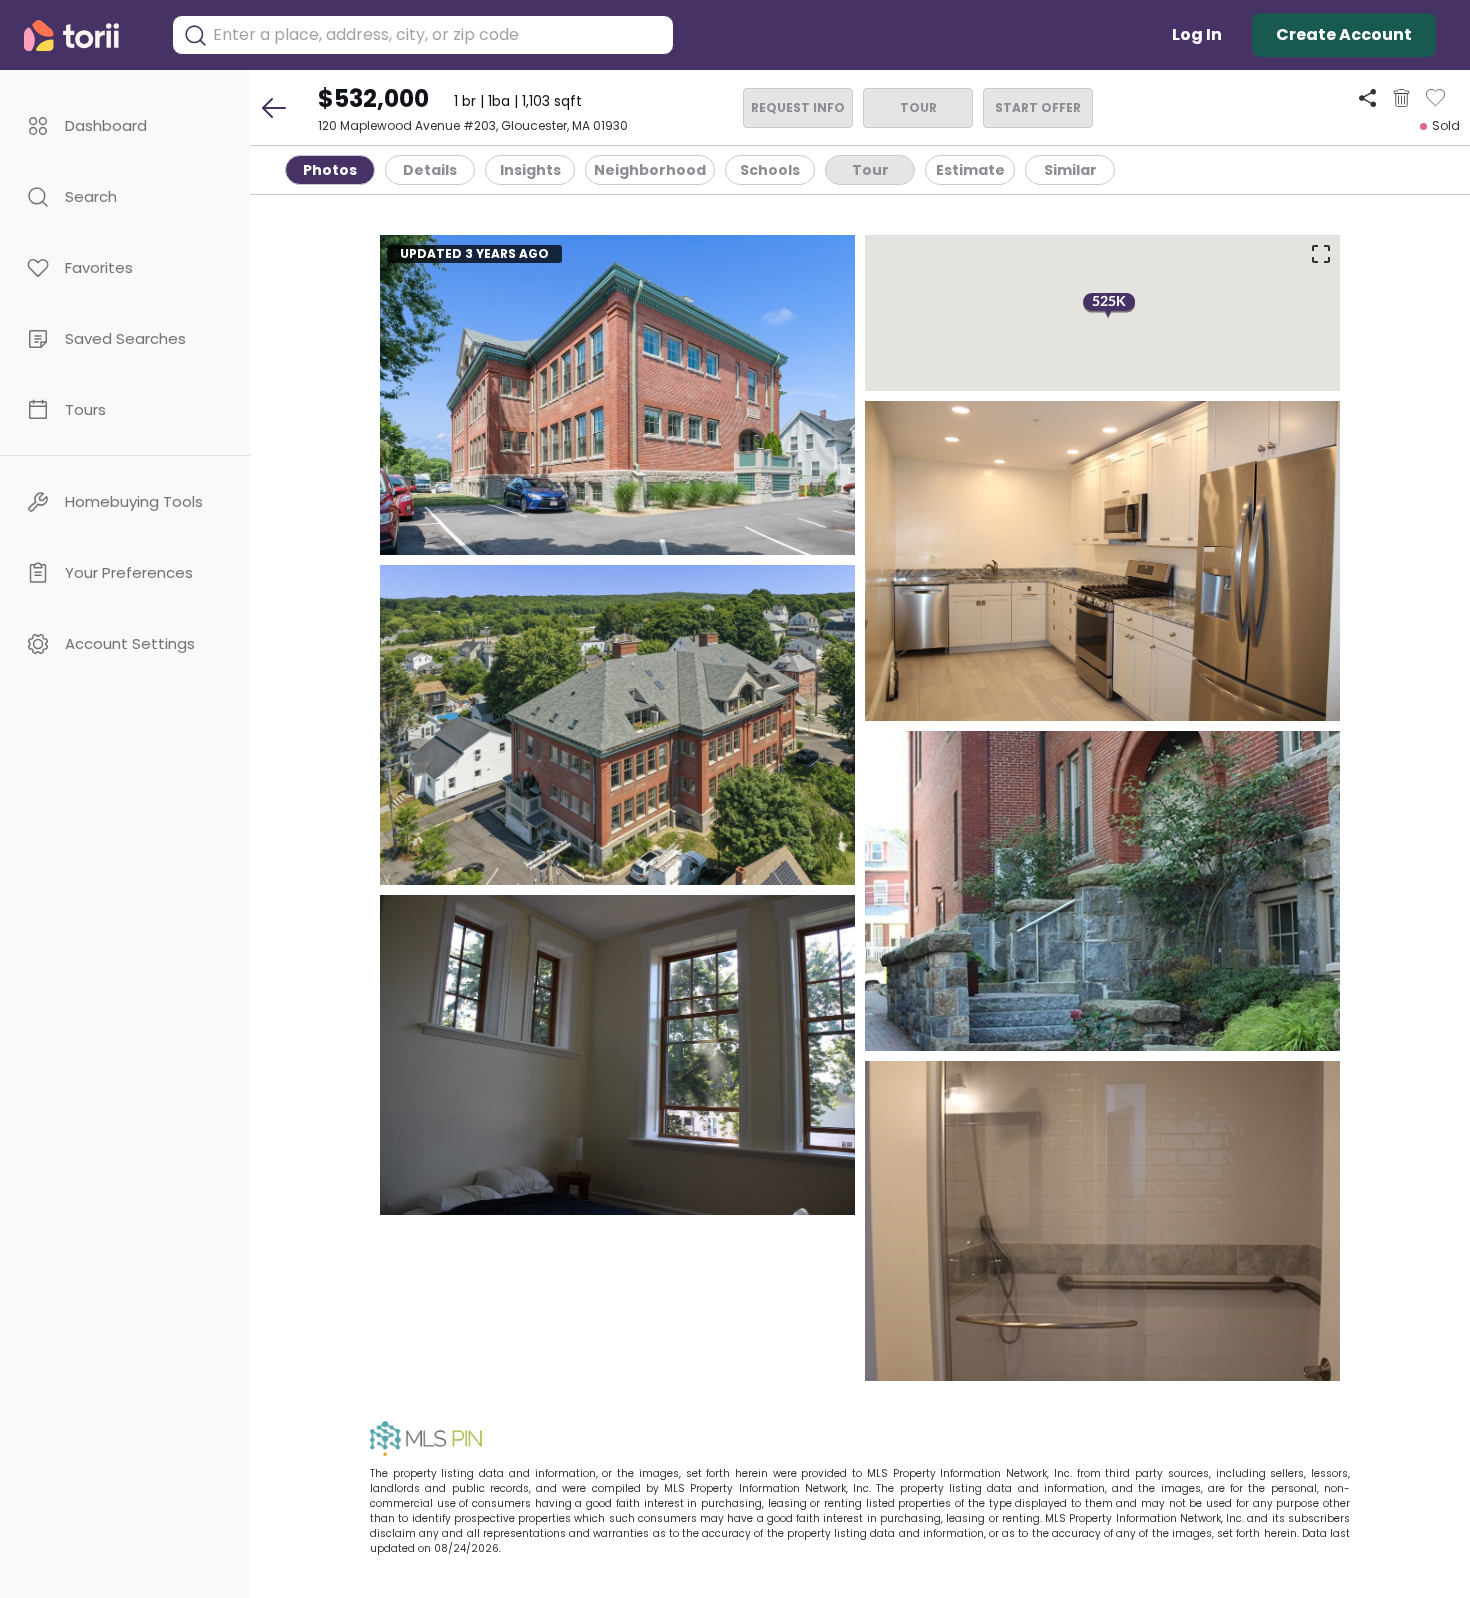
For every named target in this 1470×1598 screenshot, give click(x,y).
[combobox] (438, 35)
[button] (125, 125)
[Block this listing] (1401, 98)
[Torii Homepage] (85, 35)
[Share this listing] (1367, 97)
